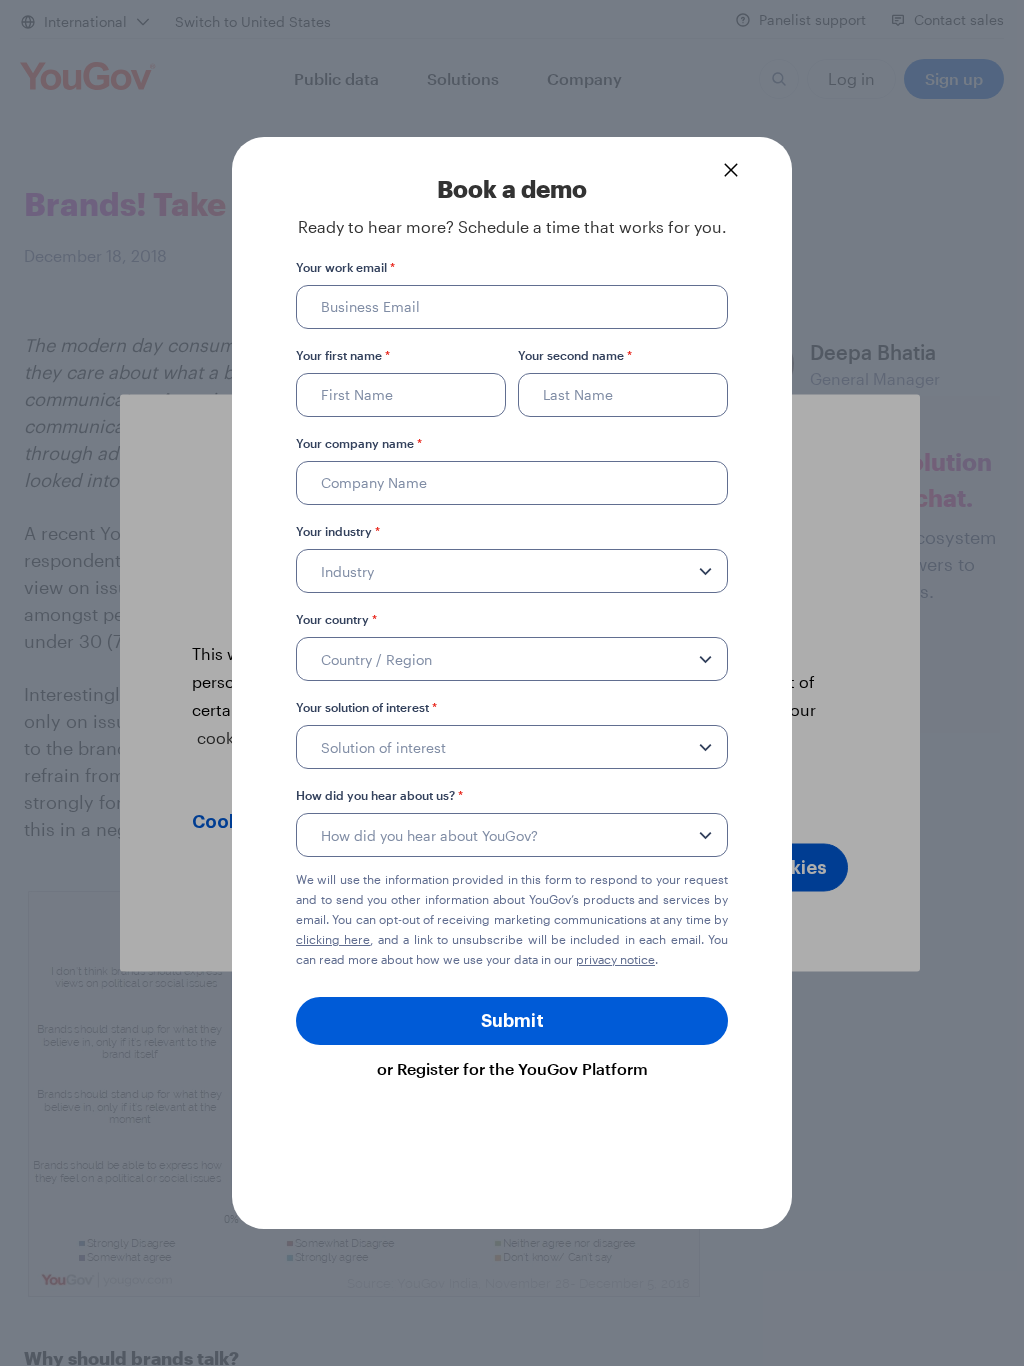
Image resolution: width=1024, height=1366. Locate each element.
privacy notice (615, 959)
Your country (336, 619)
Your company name (359, 443)
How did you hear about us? (379, 795)
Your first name (343, 355)
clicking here (333, 939)
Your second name (575, 355)
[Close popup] (731, 170)
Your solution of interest (366, 707)
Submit (512, 1021)
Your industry (338, 531)
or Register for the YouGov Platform (512, 1068)
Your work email (345, 267)
